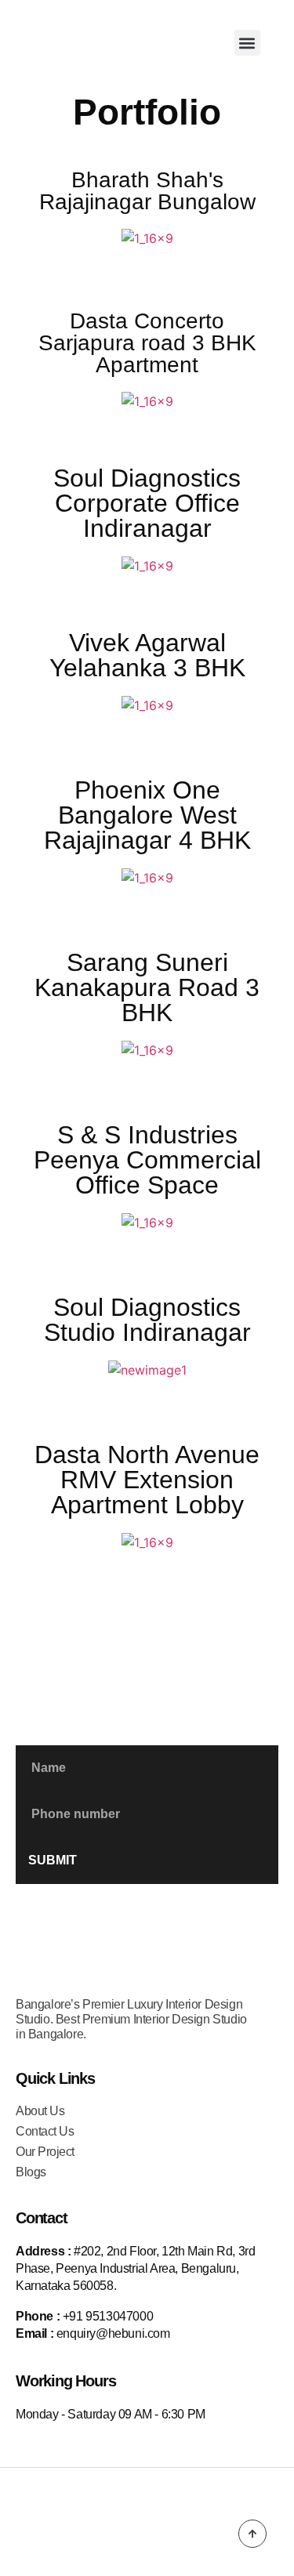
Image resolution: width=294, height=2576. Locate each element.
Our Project (45, 2152)
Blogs (31, 2172)
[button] (247, 43)
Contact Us (45, 2131)
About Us (40, 2111)
